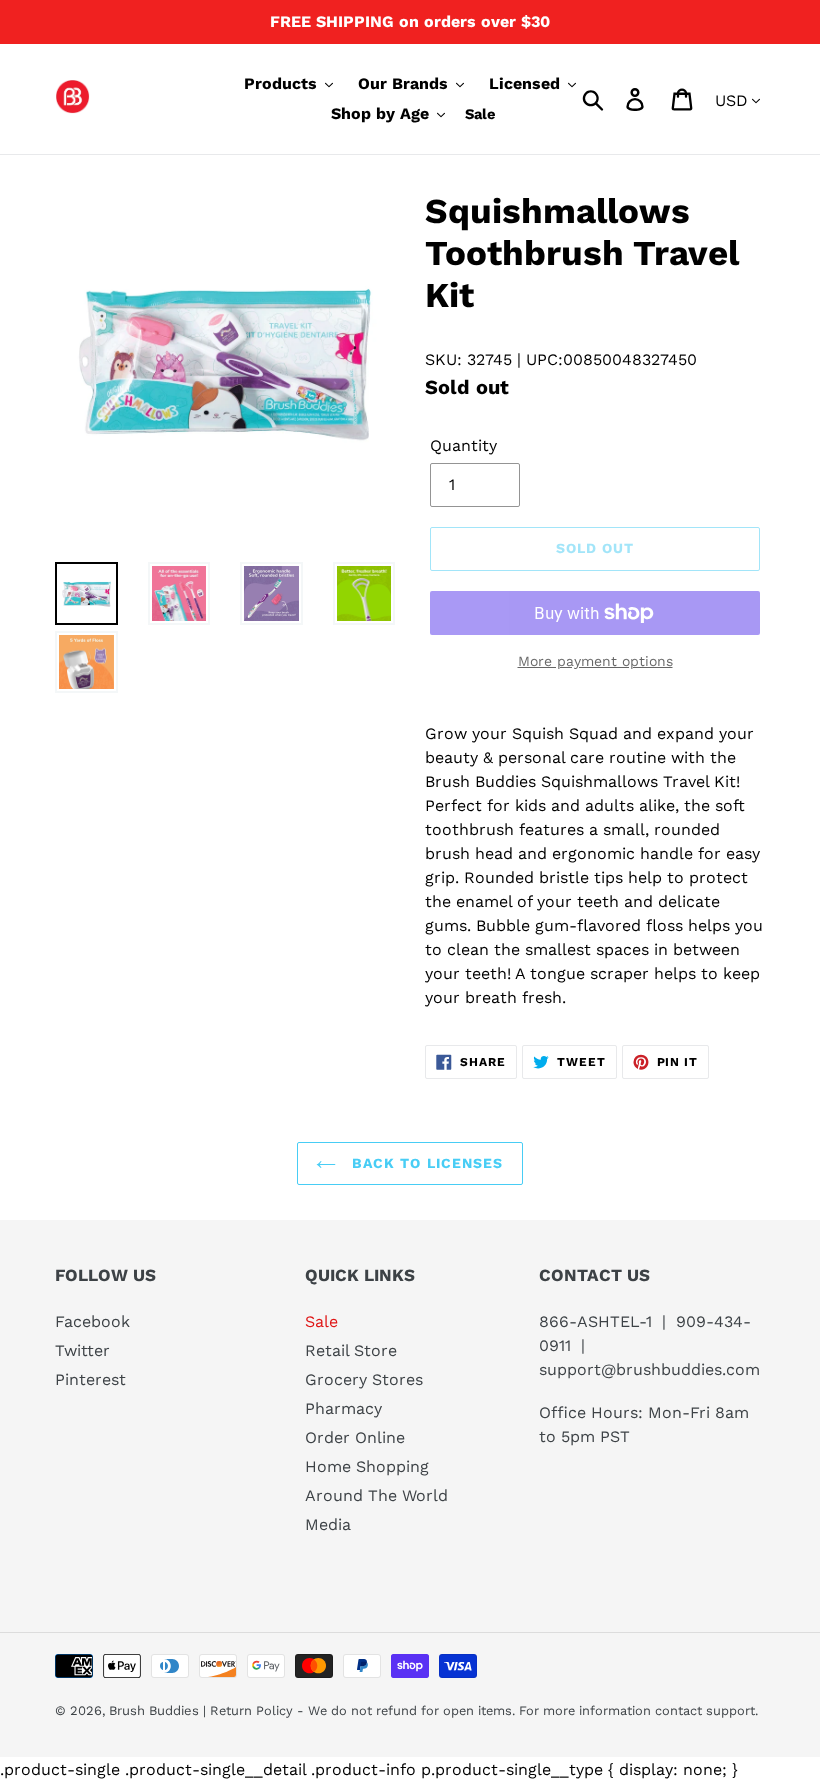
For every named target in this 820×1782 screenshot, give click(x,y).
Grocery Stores (364, 1379)
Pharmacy (343, 1408)
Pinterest (90, 1379)
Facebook (92, 1321)
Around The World (376, 1495)
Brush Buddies (156, 1710)
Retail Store (351, 1350)
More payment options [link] (595, 661)
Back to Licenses (424, 1163)
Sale (321, 1321)
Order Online (355, 1437)
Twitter (82, 1350)
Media (328, 1524)
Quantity (463, 445)
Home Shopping (367, 1466)
